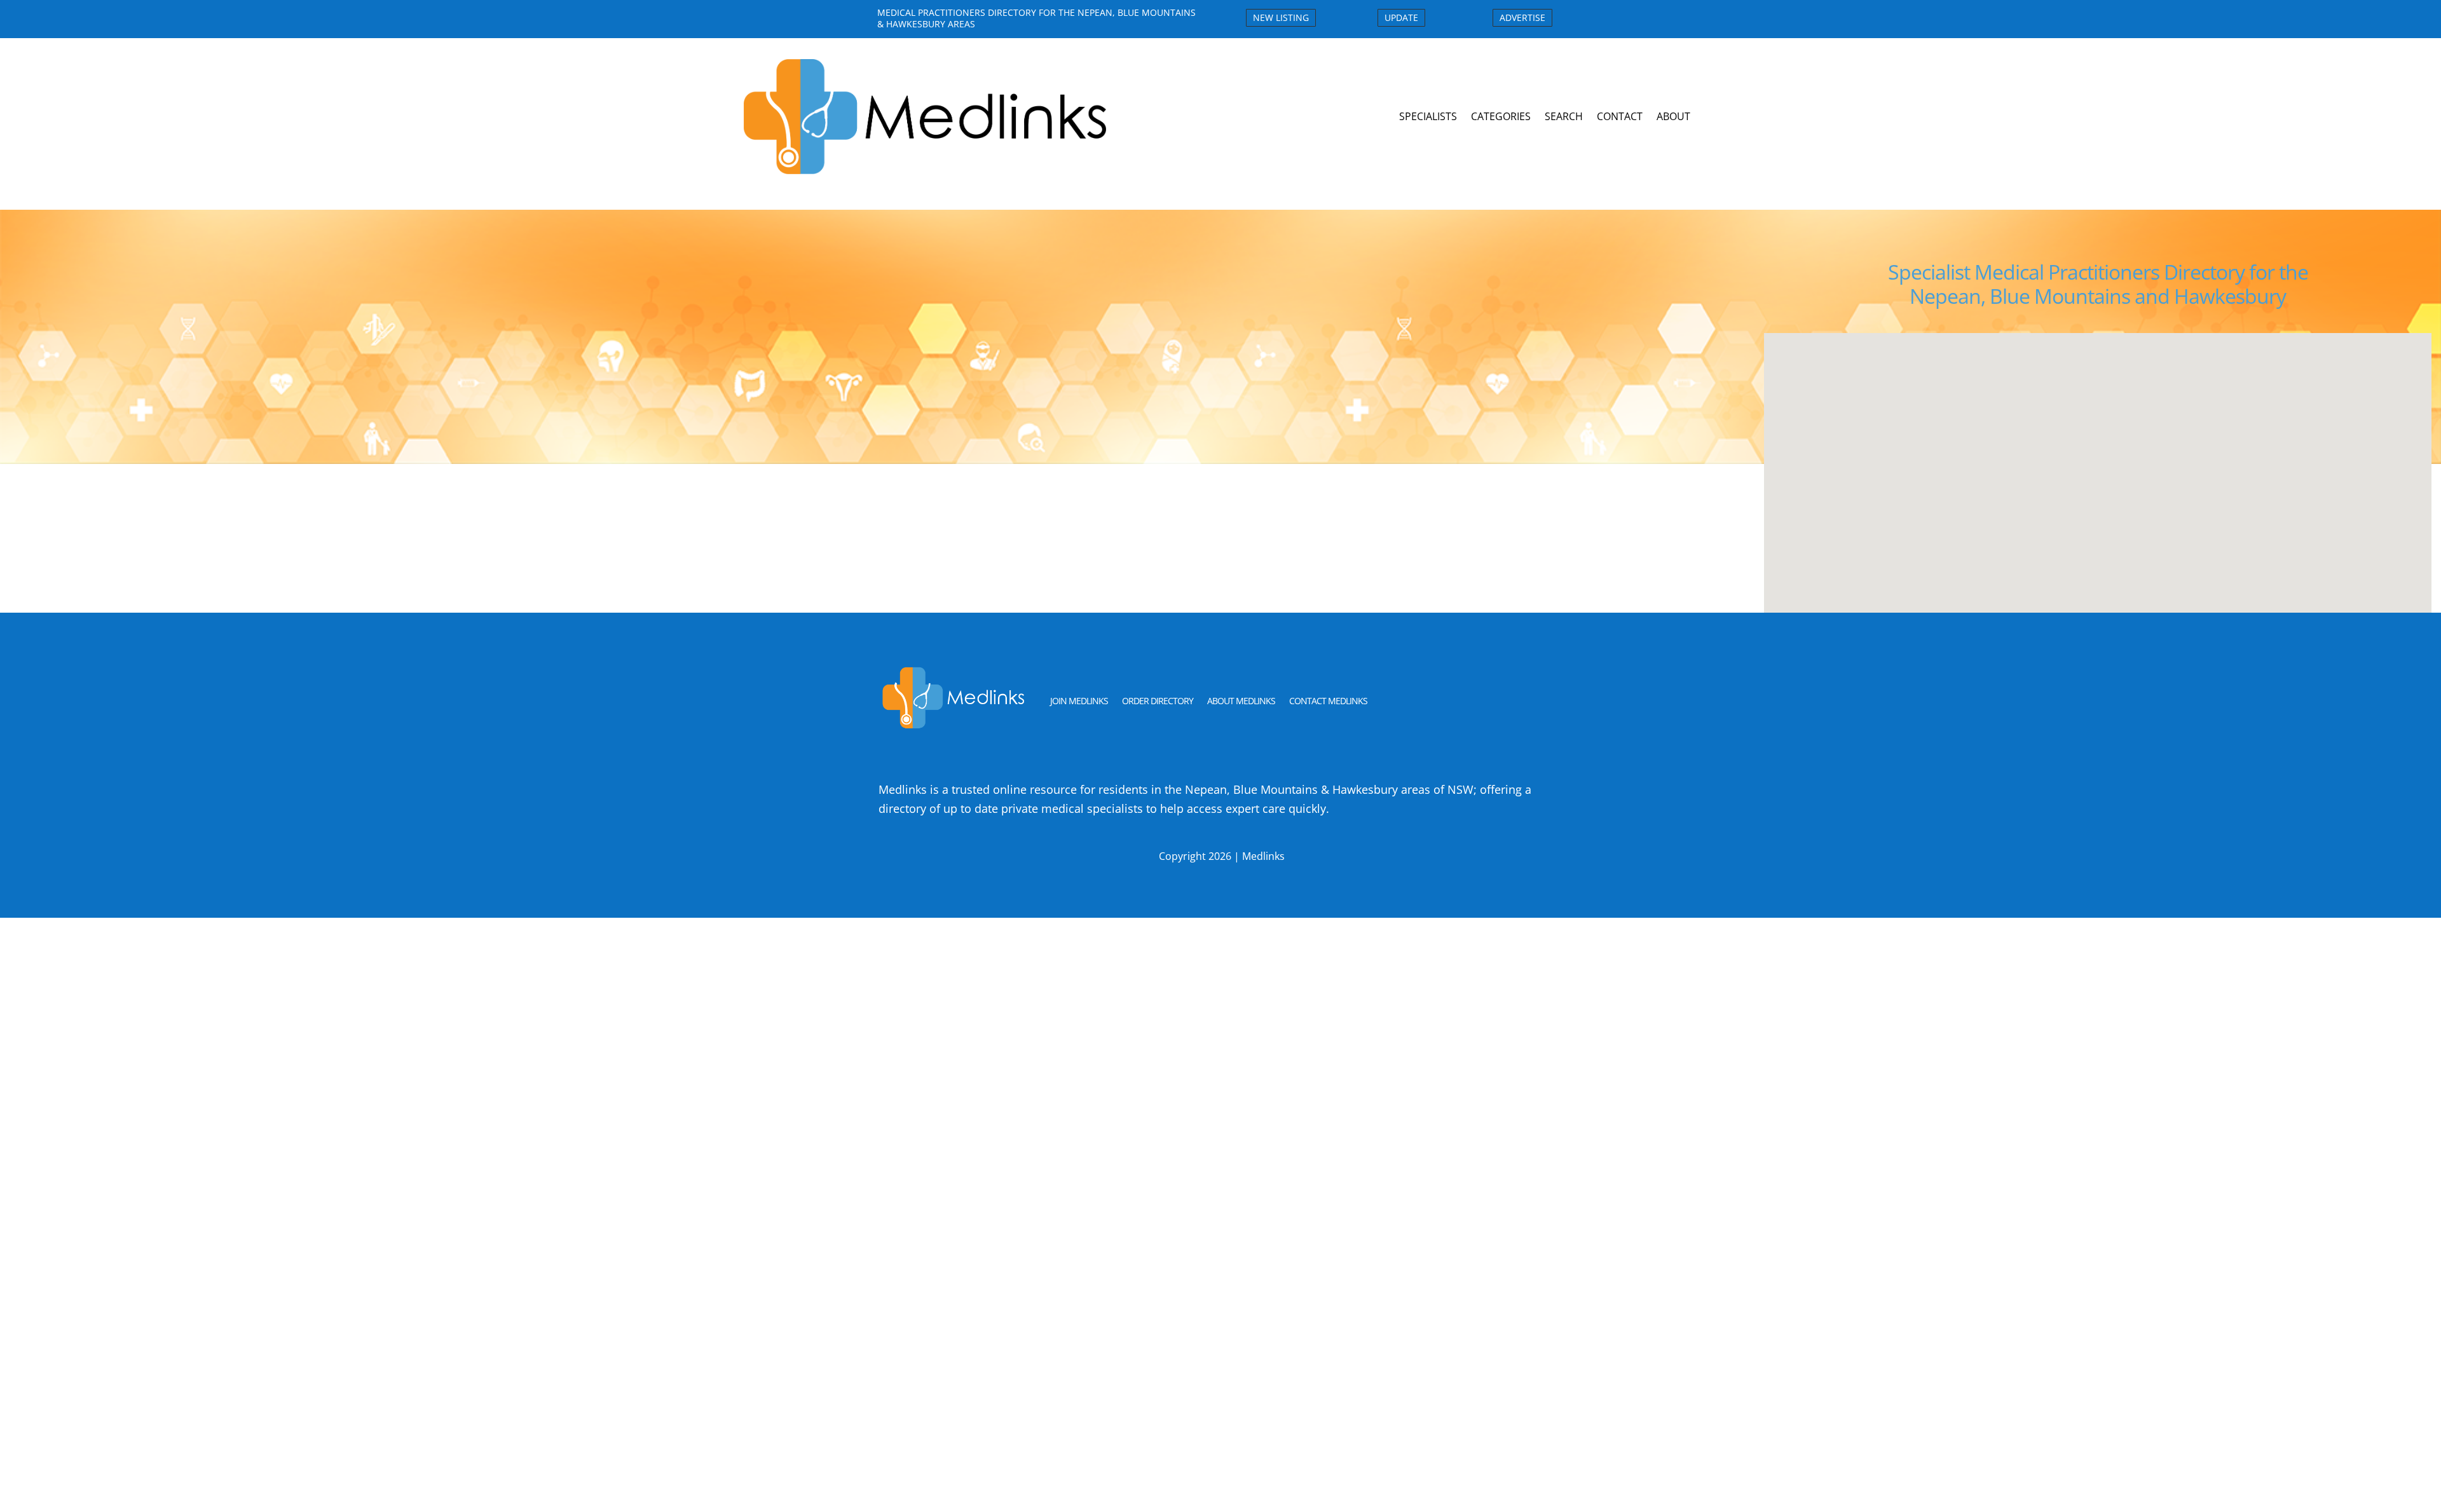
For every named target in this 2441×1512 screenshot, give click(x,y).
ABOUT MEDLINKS (1241, 701)
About (1673, 116)
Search (1564, 116)
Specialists (1428, 116)
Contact (1620, 116)
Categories (1501, 116)
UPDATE (1401, 17)
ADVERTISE (1522, 17)
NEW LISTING (1281, 17)
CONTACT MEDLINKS (1328, 701)
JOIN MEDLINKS (1079, 701)
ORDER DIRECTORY (1158, 701)
